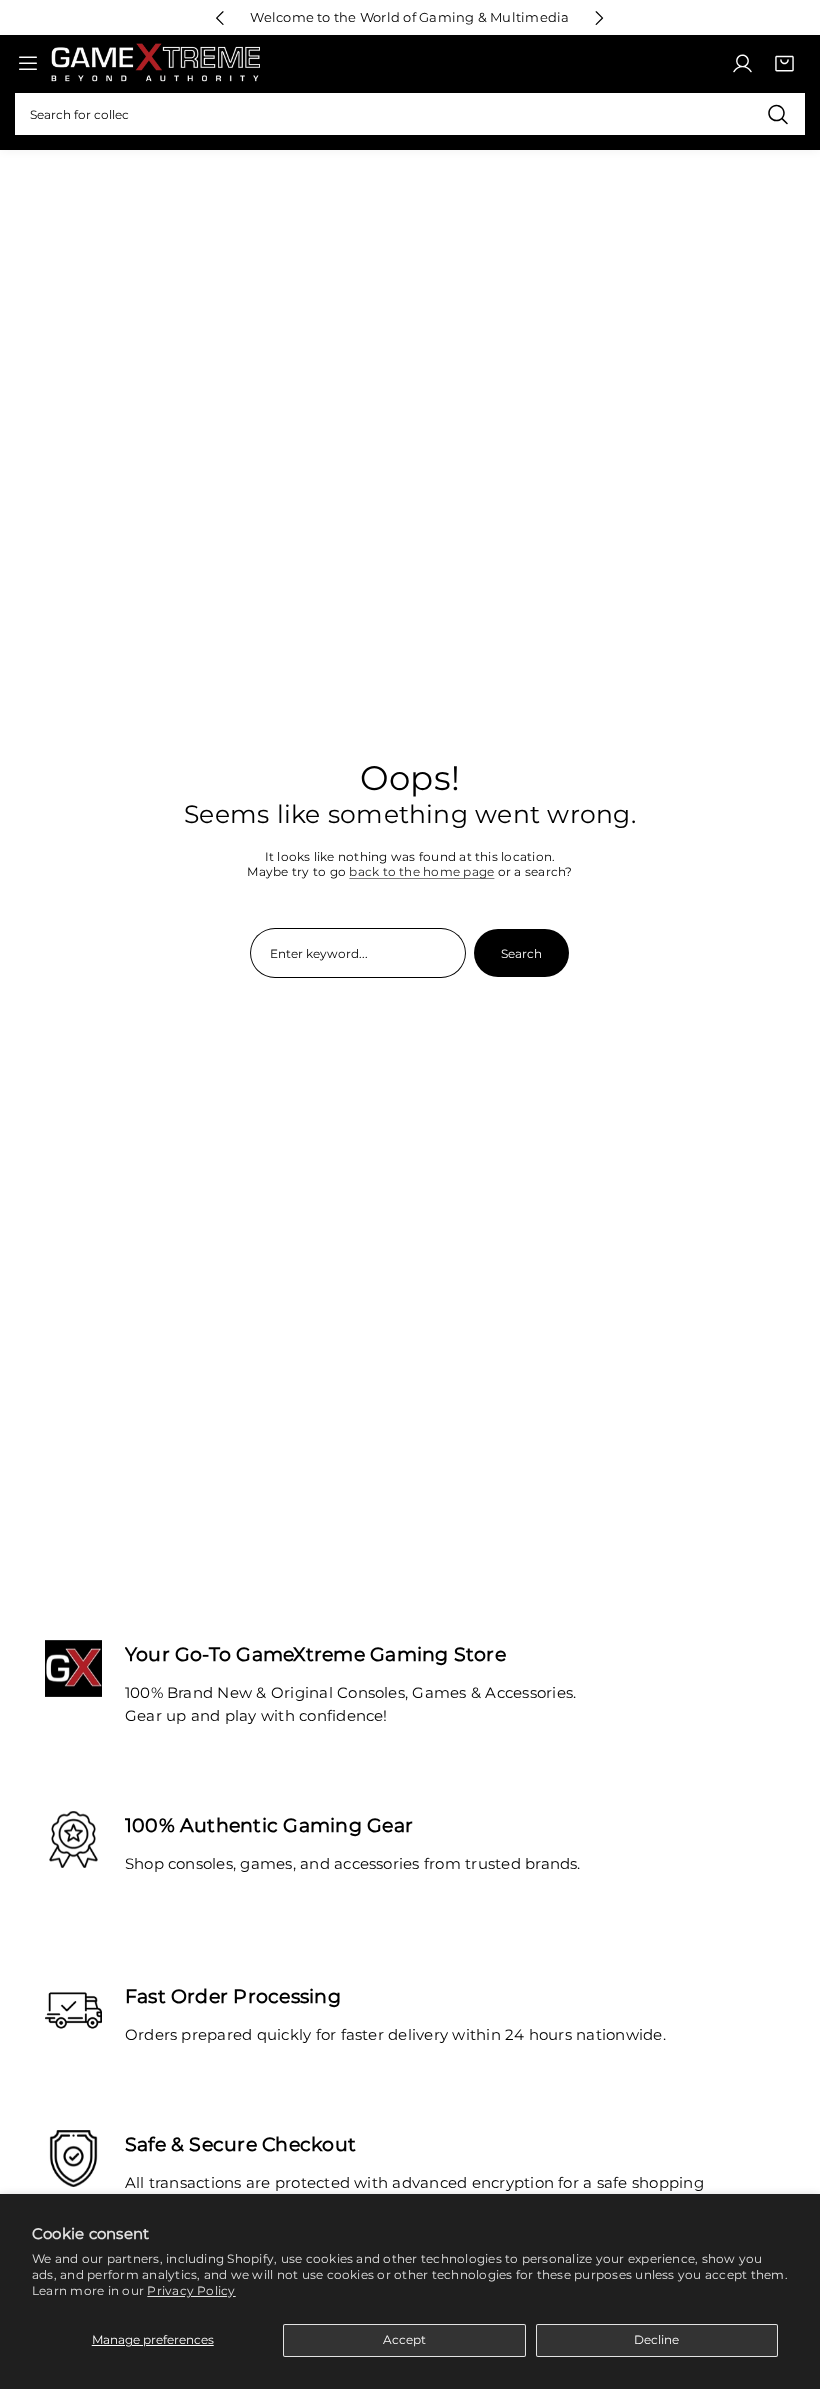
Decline (656, 2339)
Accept (404, 2339)
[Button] (220, 17)
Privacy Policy (191, 2290)
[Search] (777, 114)
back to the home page (421, 871)
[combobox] (410, 114)
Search (521, 953)
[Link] (155, 63)
